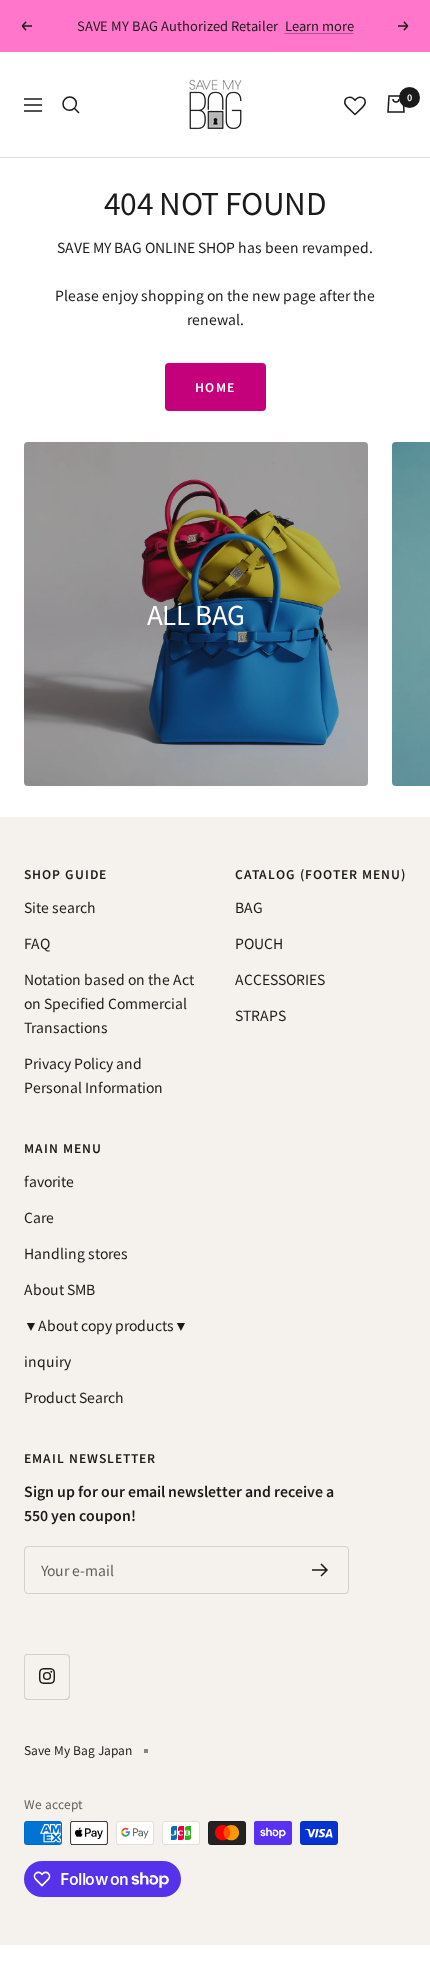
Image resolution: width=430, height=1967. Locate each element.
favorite (49, 1181)
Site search (60, 907)
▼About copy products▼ (106, 1325)
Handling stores (76, 1253)
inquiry (47, 1361)
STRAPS (260, 1015)
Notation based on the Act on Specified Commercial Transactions (109, 1003)
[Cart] (396, 104)
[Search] (71, 105)
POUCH (259, 943)
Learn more (319, 25)
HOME (215, 386)
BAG (249, 907)
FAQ (37, 943)
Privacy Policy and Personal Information (93, 1075)
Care (39, 1217)
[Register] (320, 1570)
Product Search (74, 1397)
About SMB (59, 1289)
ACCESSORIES (280, 979)
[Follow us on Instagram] (46, 1676)
